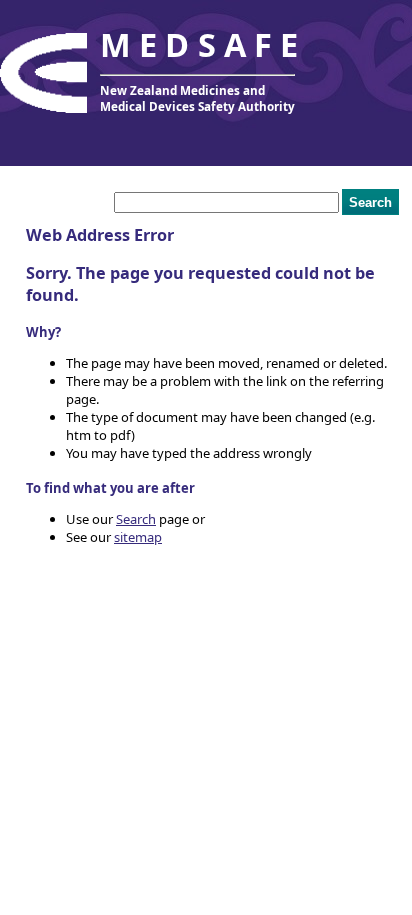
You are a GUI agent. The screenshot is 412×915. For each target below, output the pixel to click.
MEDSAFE (203, 44)
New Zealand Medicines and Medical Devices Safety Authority (197, 98)
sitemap (138, 537)
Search (136, 519)
